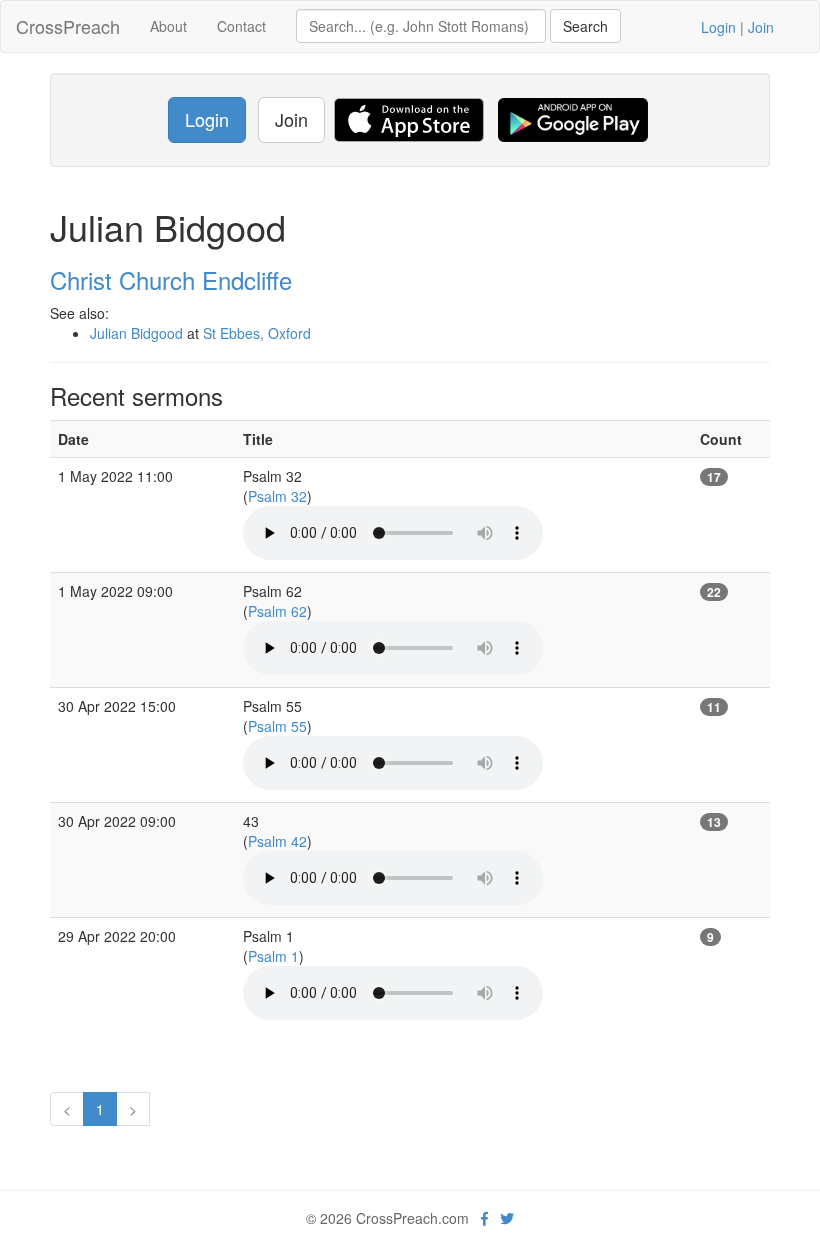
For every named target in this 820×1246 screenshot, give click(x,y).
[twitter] (507, 1218)
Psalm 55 (277, 726)
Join (761, 27)
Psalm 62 (277, 611)
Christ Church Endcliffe (171, 279)
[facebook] (484, 1218)
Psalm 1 (273, 956)
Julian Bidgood (136, 333)
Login (718, 27)
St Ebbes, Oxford (257, 333)
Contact (241, 26)
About (168, 26)
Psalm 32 (277, 496)
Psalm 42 (277, 841)
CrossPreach (68, 26)
